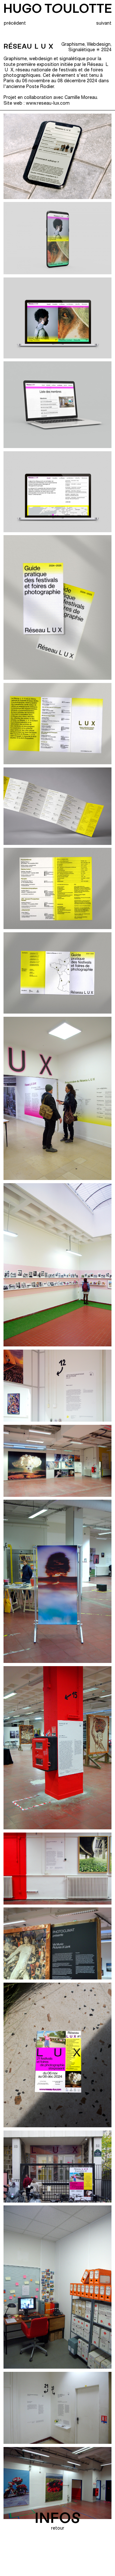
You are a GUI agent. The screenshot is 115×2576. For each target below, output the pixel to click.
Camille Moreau (81, 98)
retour (58, 2529)
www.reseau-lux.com (47, 104)
